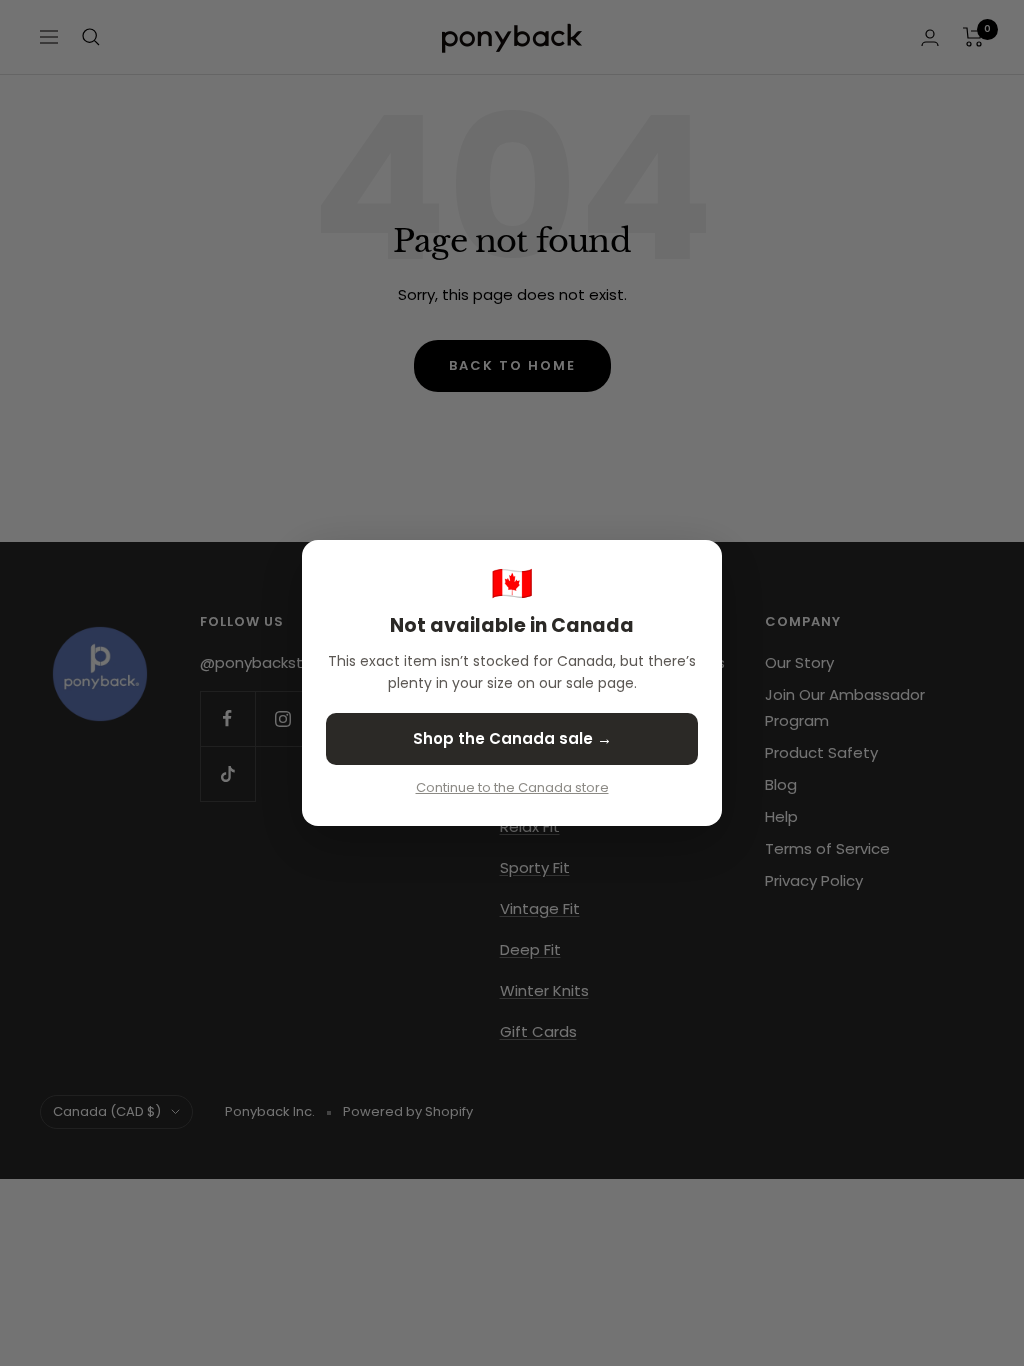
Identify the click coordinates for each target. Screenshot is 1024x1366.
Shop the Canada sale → (512, 738)
